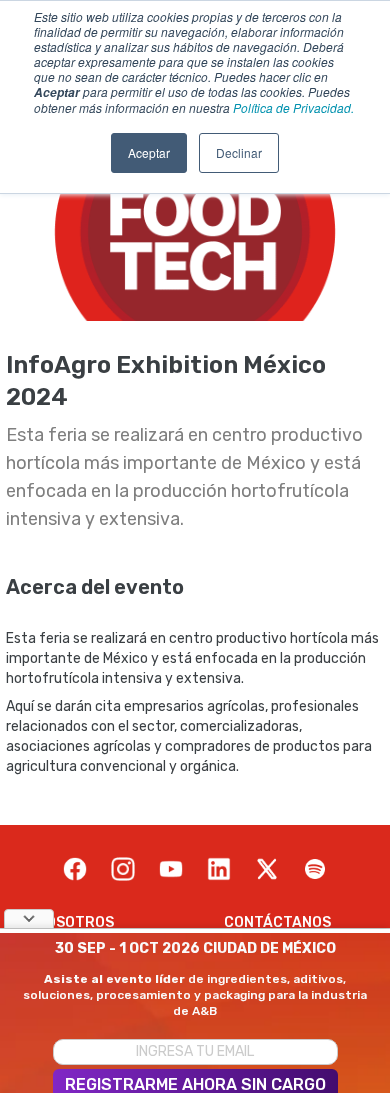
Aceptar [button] (149, 152)
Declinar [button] (239, 152)
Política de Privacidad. (293, 107)
